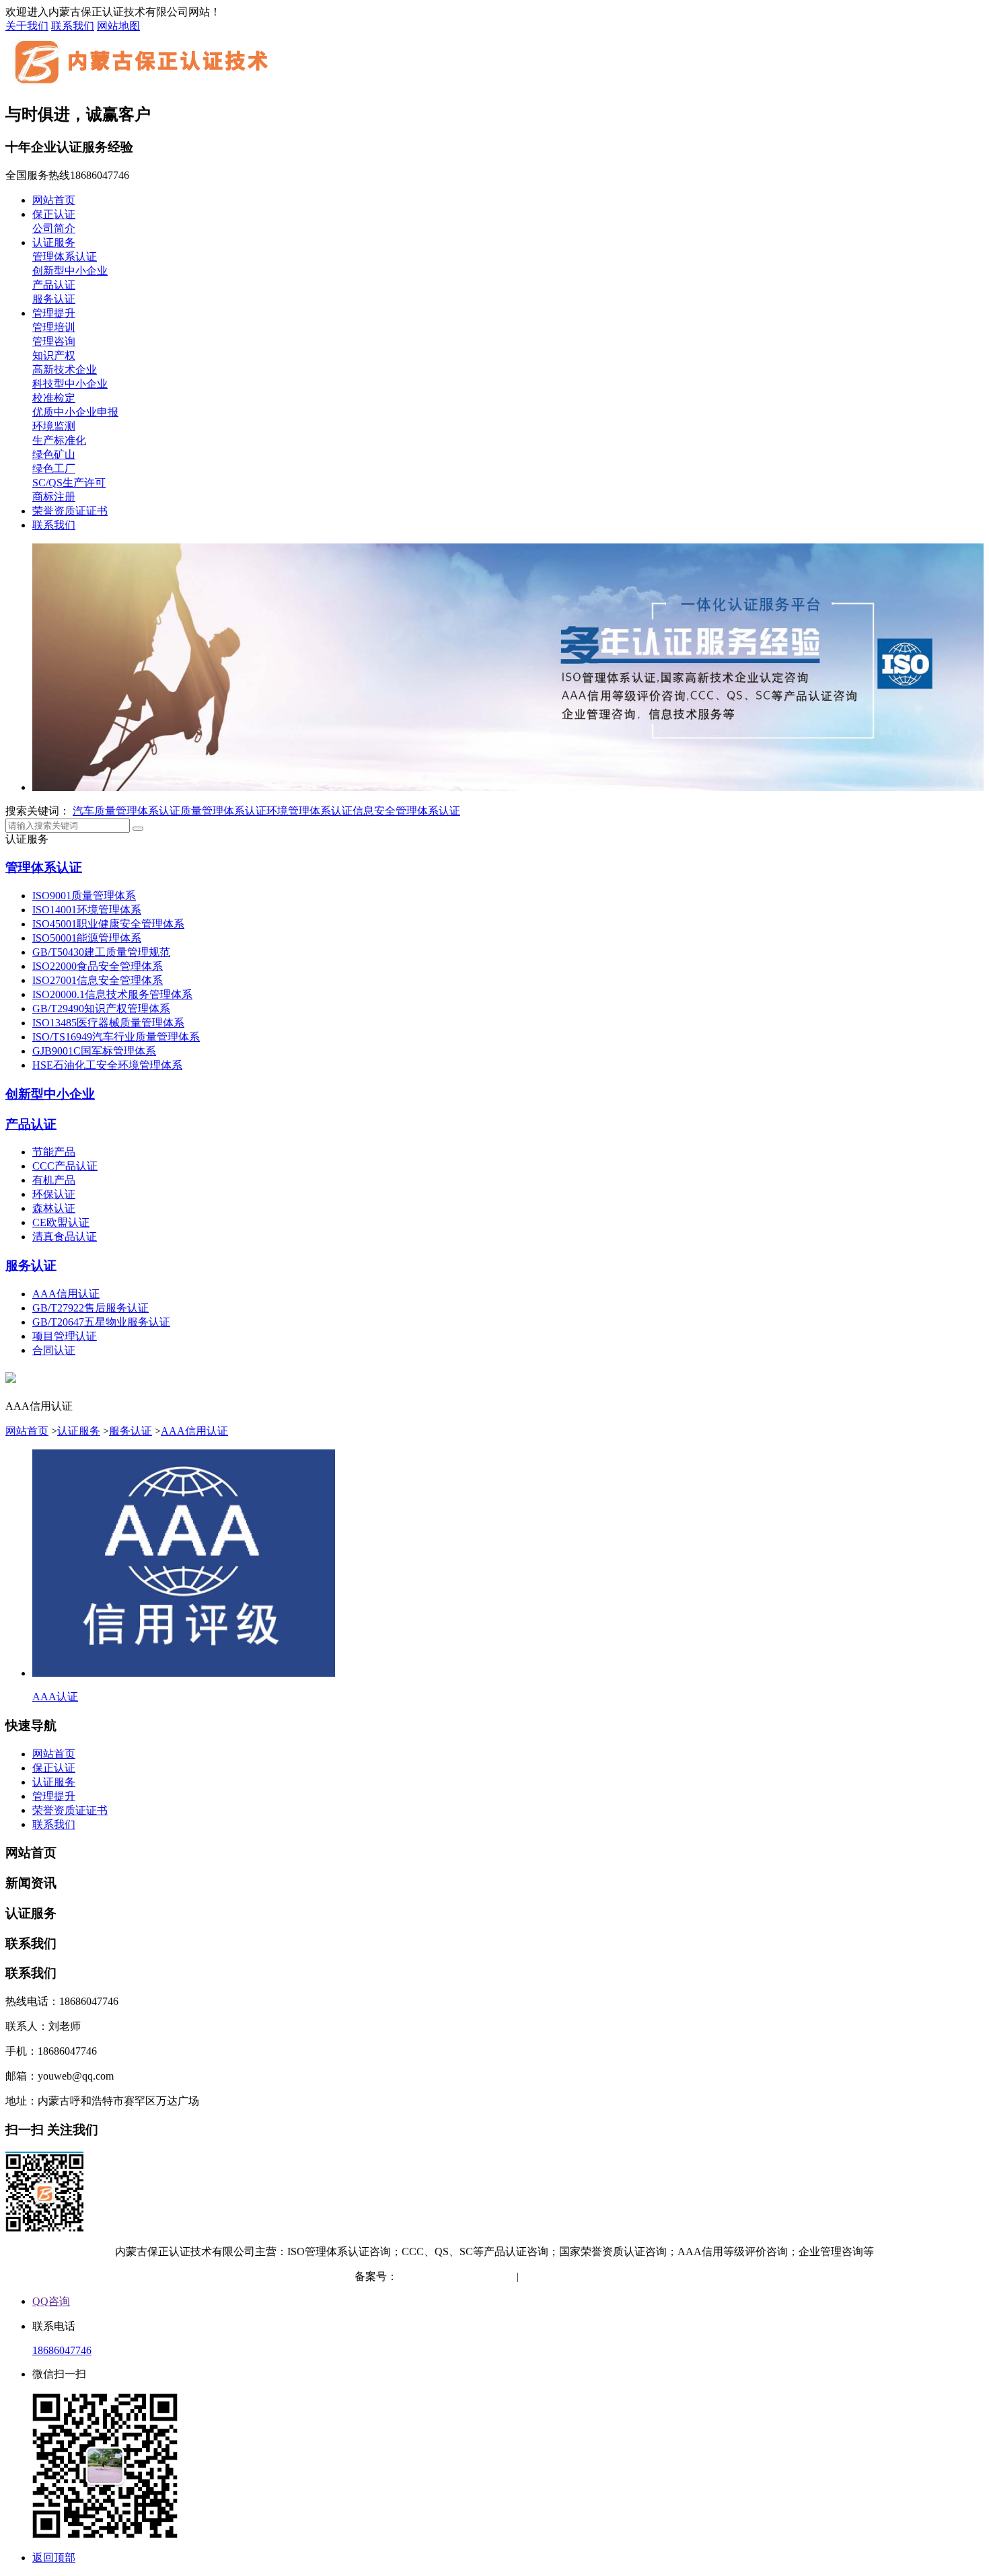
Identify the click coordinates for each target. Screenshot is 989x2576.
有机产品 (54, 1180)
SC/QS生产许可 (69, 483)
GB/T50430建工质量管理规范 (101, 952)
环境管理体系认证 (309, 811)
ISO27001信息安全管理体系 (98, 980)
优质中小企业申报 (75, 412)
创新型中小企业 (70, 271)
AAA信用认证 (66, 1294)
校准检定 (54, 398)
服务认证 (54, 299)
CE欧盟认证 (61, 1222)
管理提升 (54, 313)
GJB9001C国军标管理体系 (94, 1051)
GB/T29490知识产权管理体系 (101, 1009)
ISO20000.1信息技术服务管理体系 (112, 994)
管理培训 (54, 327)
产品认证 (54, 285)
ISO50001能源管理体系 (87, 938)
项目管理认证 (65, 1336)
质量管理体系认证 (223, 811)
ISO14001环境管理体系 (87, 910)
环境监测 (54, 426)
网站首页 (54, 200)
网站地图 (118, 26)
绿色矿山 (54, 454)
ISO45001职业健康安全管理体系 (108, 924)
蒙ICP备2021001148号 (449, 2276)
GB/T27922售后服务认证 (90, 1308)
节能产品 (54, 1152)
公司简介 (54, 228)
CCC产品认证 (65, 1166)
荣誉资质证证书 (70, 511)
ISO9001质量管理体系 (84, 896)
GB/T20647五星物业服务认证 (101, 1322)
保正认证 (54, 214)
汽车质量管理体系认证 (126, 811)
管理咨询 (54, 341)
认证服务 (54, 242)
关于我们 (27, 26)
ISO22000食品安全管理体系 (98, 966)
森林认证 (54, 1208)
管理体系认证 (65, 257)
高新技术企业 (65, 370)
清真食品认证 (65, 1237)
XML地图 (612, 2276)
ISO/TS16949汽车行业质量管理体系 (116, 1037)
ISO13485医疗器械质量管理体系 (108, 1023)
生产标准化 (59, 440)
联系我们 (73, 26)
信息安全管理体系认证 (406, 811)
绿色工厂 (54, 468)
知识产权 (54, 355)
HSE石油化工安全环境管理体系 (107, 1065)
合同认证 (54, 1350)
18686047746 (62, 2350)
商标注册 (54, 497)
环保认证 (54, 1194)
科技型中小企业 (70, 384)
